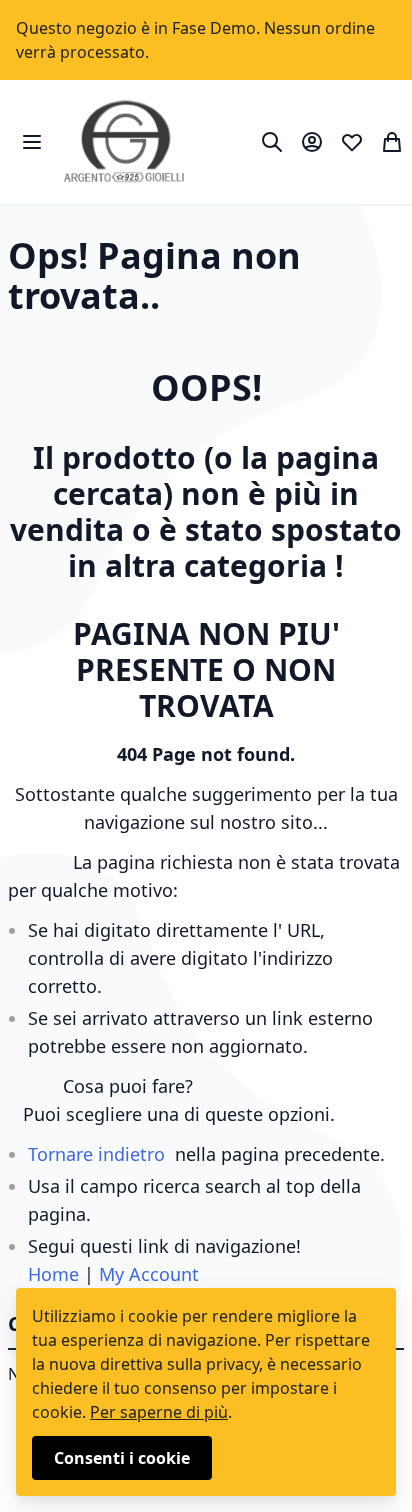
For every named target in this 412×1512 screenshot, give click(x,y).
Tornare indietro (96, 1154)
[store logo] (124, 142)
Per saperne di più (159, 1412)
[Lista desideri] (352, 142)
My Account (149, 1274)
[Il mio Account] (312, 142)
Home (53, 1274)
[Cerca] (272, 142)
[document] (206, 1392)
